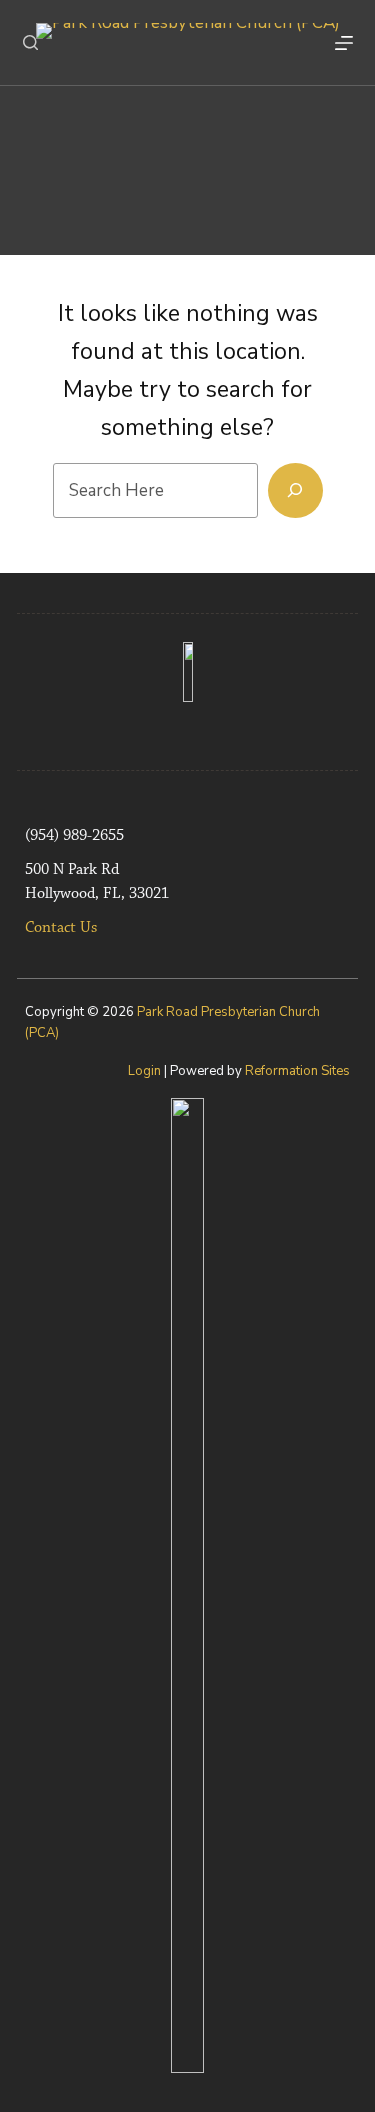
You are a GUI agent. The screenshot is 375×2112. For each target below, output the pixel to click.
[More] (344, 43)
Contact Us (61, 928)
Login (144, 1071)
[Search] (30, 42)
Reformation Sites (297, 1071)
